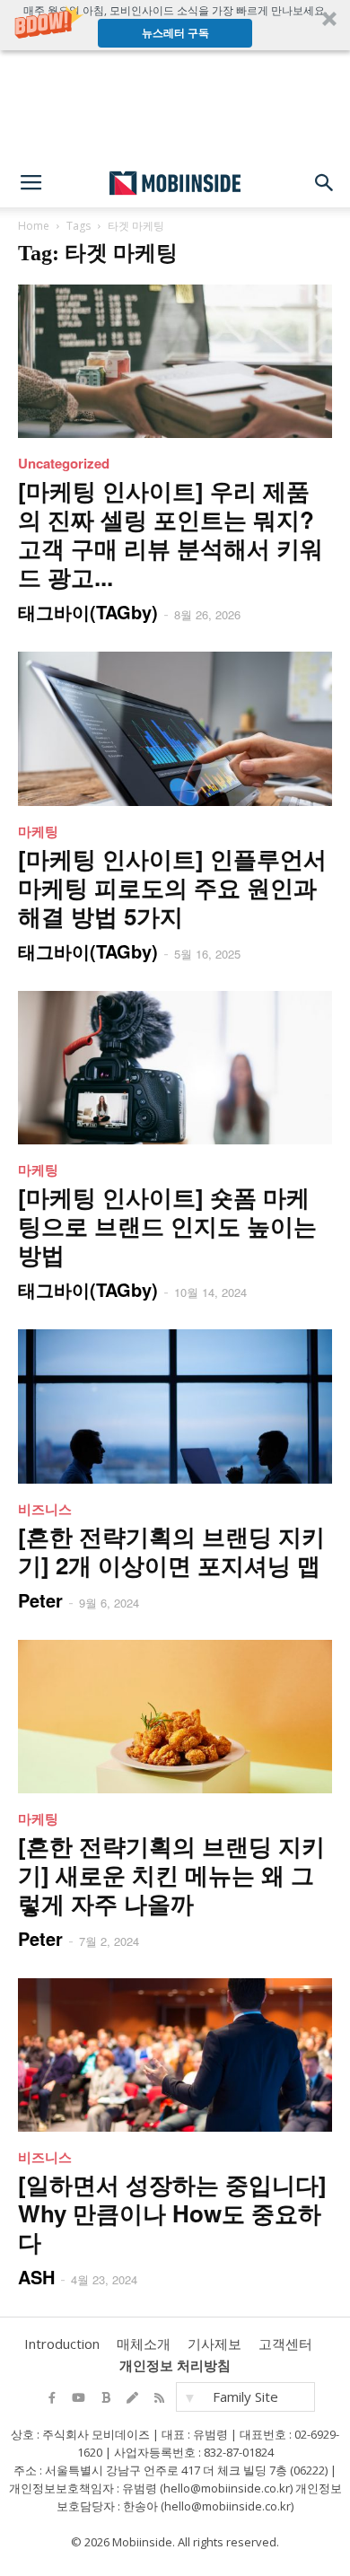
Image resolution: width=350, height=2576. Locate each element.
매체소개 (144, 2344)
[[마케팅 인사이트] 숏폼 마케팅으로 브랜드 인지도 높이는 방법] (175, 1068)
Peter (40, 1600)
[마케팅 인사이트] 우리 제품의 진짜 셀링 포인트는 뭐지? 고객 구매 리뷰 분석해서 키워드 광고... (171, 534)
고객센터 (285, 2344)
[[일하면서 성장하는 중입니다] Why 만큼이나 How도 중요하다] (175, 2055)
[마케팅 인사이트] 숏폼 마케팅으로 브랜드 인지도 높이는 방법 (167, 1226)
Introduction (62, 2344)
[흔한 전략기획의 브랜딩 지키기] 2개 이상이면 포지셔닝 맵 (171, 1551)
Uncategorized (64, 463)
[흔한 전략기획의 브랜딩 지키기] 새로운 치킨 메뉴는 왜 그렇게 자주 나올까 (171, 1875)
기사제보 (214, 2344)
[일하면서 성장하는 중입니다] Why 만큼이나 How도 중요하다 (172, 2213)
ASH (36, 2277)
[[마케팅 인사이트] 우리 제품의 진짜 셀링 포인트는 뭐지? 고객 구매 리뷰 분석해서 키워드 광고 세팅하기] (175, 361)
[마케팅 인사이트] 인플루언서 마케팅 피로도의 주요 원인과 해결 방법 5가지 (172, 887)
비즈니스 (45, 1509)
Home (34, 226)
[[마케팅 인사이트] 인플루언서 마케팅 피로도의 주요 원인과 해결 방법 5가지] (175, 728)
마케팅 (38, 831)
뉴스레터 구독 (175, 33)
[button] (175, 25)
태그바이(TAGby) (88, 612)
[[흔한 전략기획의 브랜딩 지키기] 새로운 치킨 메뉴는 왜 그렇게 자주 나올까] (175, 1717)
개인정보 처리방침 (175, 2365)
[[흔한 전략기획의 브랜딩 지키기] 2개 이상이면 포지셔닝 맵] (175, 1406)
